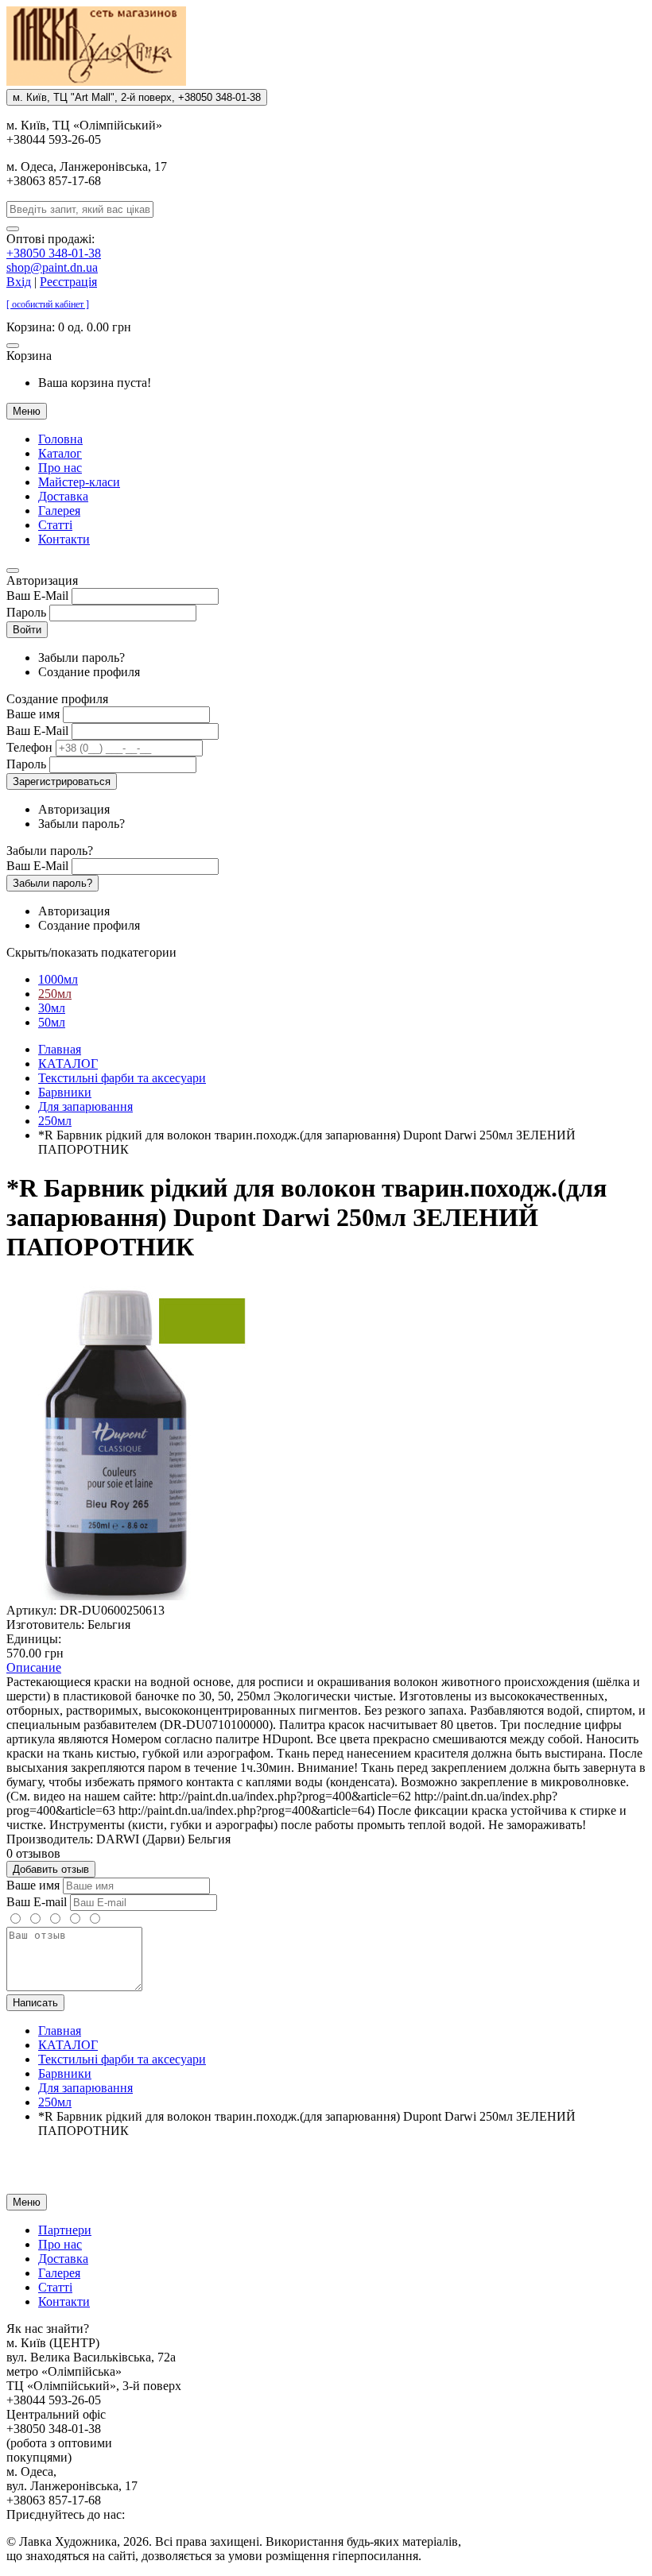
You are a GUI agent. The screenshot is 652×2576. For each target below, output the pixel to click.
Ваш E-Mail (37, 596)
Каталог (60, 453)
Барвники (65, 1092)
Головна (60, 439)
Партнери (65, 2230)
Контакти (64, 539)
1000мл (58, 979)
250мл (55, 994)
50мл (52, 1022)
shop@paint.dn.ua (52, 267)
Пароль (26, 612)
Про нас (60, 468)
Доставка (63, 496)
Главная (60, 1049)
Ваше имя (33, 714)
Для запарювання (85, 1106)
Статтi (55, 525)
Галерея (59, 511)
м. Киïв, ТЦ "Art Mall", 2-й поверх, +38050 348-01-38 (137, 97)
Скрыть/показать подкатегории (91, 952)
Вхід (19, 282)
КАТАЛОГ (68, 1064)
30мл (52, 1008)
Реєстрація (68, 282)
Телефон (29, 747)
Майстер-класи (79, 482)
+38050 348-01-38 (54, 253)
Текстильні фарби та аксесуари (122, 1078)
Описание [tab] (34, 1667)
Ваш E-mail (37, 1902)
